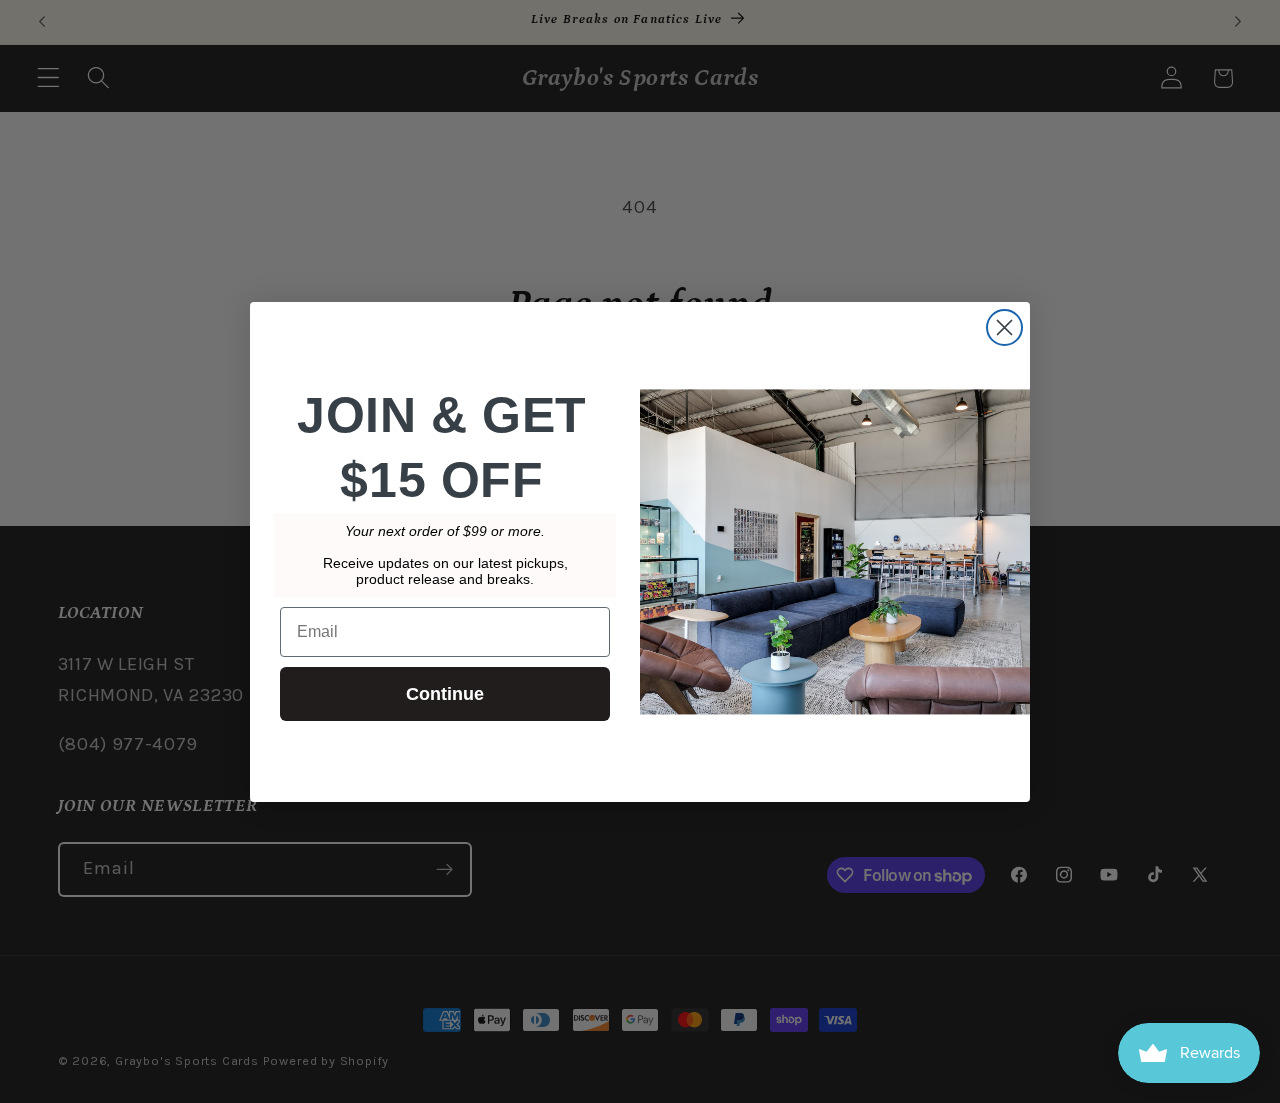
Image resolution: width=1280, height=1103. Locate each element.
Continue (445, 694)
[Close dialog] (1004, 327)
